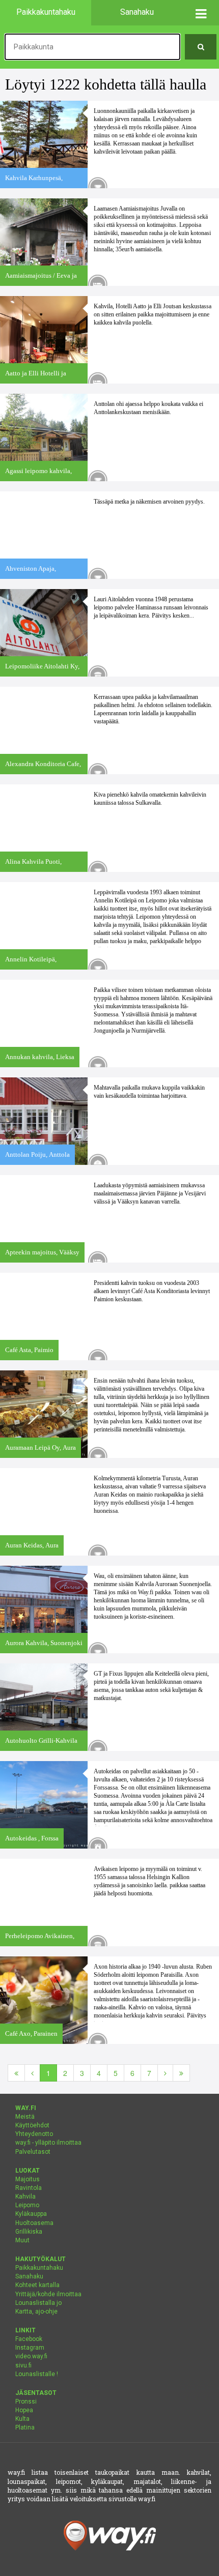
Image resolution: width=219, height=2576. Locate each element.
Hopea (24, 2410)
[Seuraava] (165, 2073)
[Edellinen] (32, 2073)
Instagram (30, 2348)
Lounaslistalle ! (37, 2374)
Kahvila (25, 2197)
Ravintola (29, 2188)
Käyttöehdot (32, 2125)
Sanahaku (29, 2276)
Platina (25, 2427)
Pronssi (26, 2402)
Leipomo (27, 2205)
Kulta (22, 2419)
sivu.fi (23, 2365)
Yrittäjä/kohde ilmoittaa (48, 2294)
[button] (201, 13)
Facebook (29, 2339)
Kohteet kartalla (37, 2285)
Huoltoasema (34, 2223)
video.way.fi (31, 2356)
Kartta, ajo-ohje (36, 2311)
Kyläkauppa (31, 2214)
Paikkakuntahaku (39, 2268)
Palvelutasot (33, 2152)
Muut (22, 2240)
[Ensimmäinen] (16, 2073)
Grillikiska (29, 2232)
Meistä (25, 2117)
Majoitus (28, 2179)
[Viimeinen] (181, 2073)
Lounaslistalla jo (38, 2303)
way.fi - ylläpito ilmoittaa (48, 2143)
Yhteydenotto (34, 2134)
